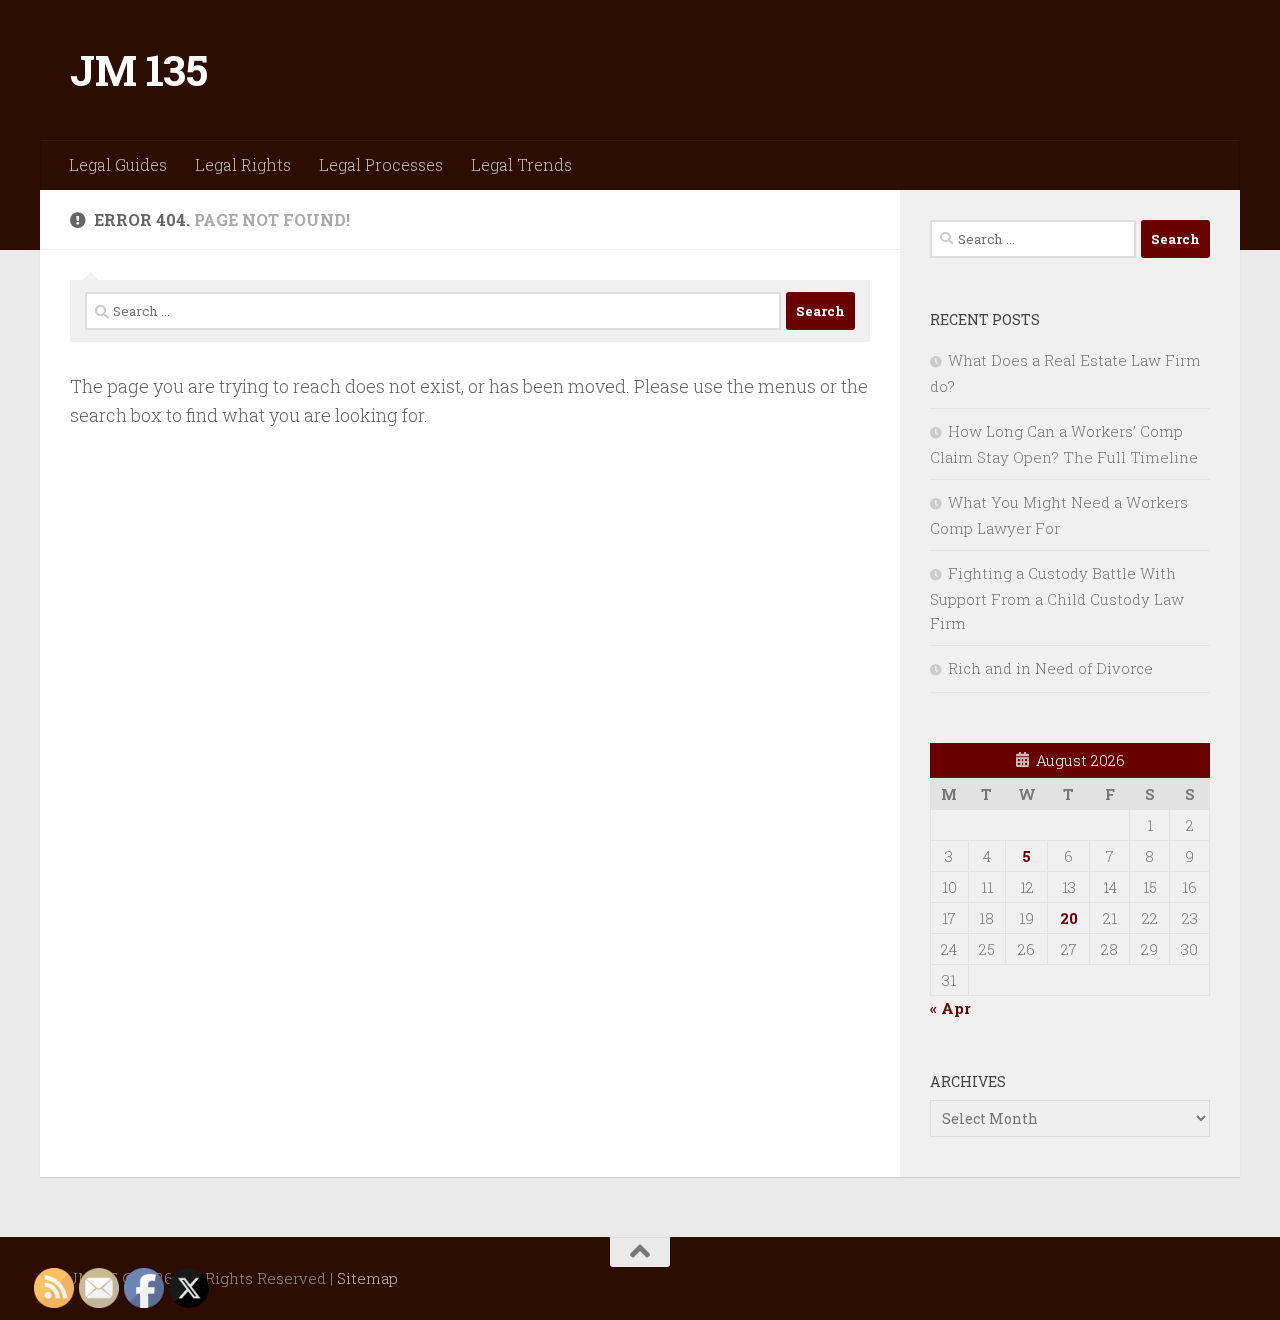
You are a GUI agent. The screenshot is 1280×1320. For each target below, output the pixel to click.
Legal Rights (243, 164)
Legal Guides (118, 164)
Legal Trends (521, 164)
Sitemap (367, 1278)
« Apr (950, 1008)
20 (1069, 918)
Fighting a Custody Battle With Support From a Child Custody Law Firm (1057, 598)
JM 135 (138, 69)
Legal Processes (381, 164)
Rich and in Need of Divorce (1050, 668)
